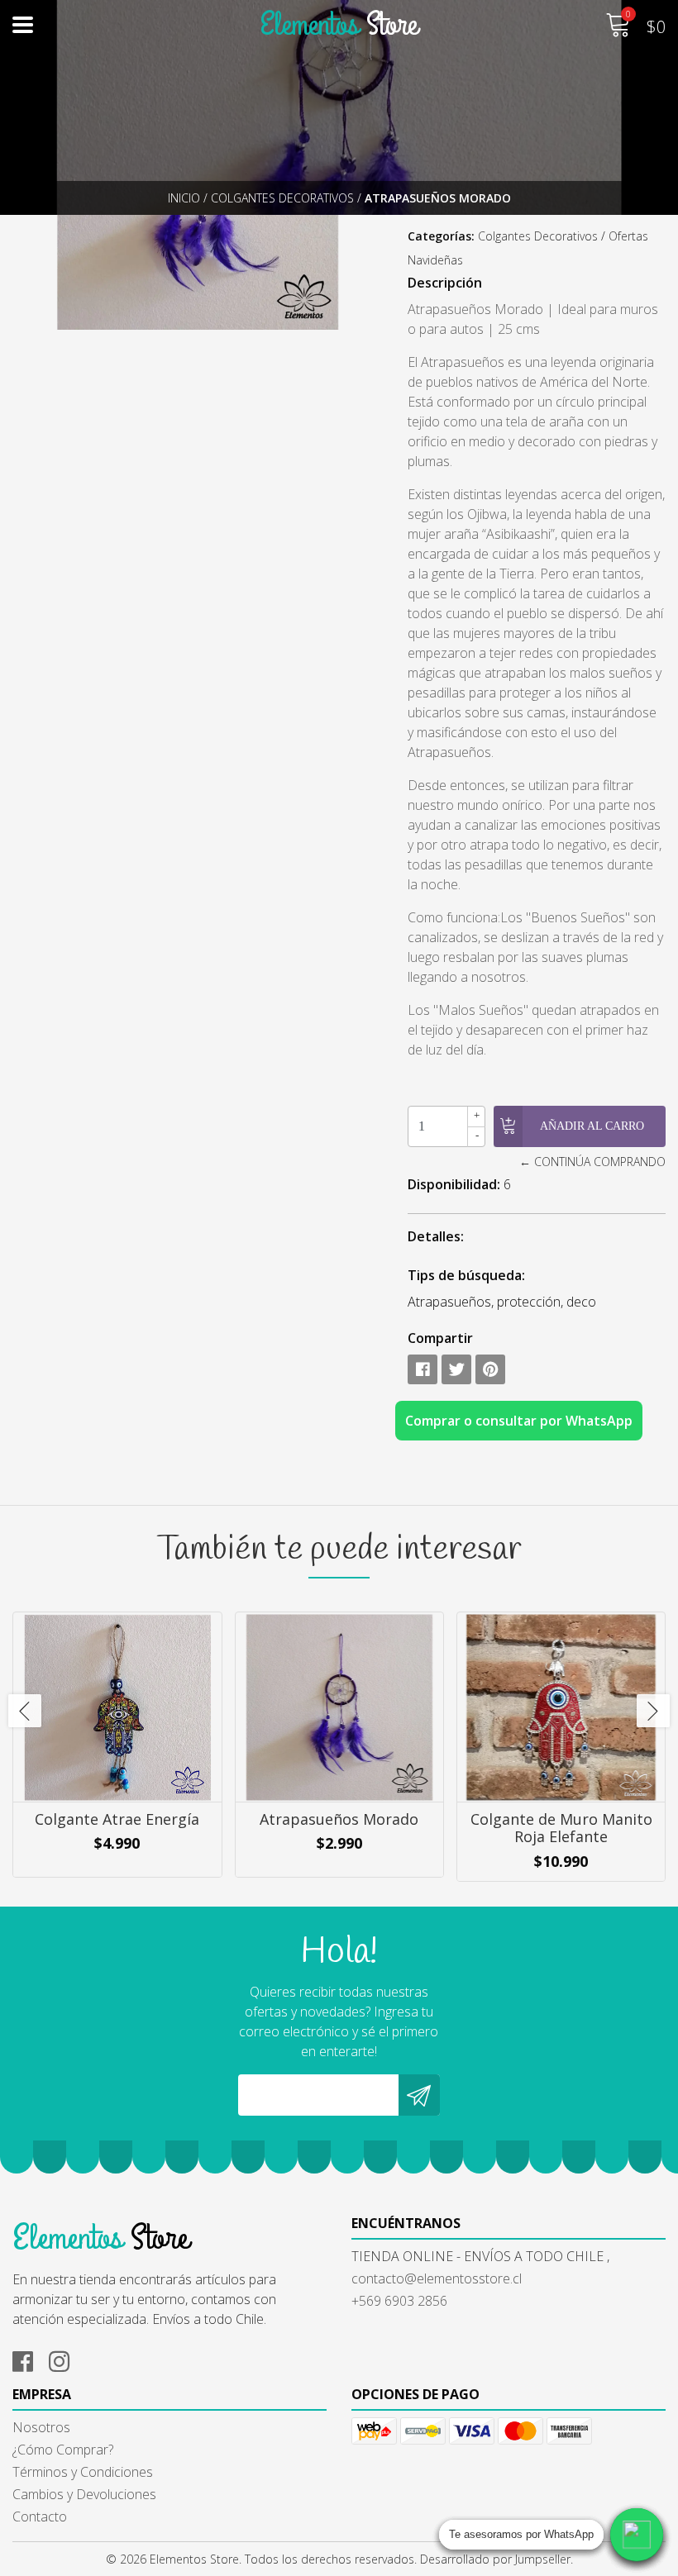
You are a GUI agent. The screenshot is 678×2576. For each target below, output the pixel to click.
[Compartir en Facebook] (423, 1369)
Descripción (445, 283)
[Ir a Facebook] (29, 2359)
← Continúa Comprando (592, 1162)
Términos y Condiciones (83, 2472)
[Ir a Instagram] (65, 2359)
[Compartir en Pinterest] (490, 1369)
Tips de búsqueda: (466, 1275)
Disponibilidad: (454, 1184)
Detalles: (436, 1236)
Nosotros (41, 2427)
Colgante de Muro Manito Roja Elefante (561, 1828)
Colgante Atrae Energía (117, 1819)
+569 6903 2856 (399, 2301)
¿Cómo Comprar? (63, 2450)
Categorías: (441, 236)
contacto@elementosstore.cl (437, 2278)
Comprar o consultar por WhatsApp (519, 1421)
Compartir (440, 1338)
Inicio (184, 198)
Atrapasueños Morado (339, 1819)
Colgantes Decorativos (282, 198)
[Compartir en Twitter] (456, 1369)
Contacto (40, 2516)
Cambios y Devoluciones (84, 2494)
